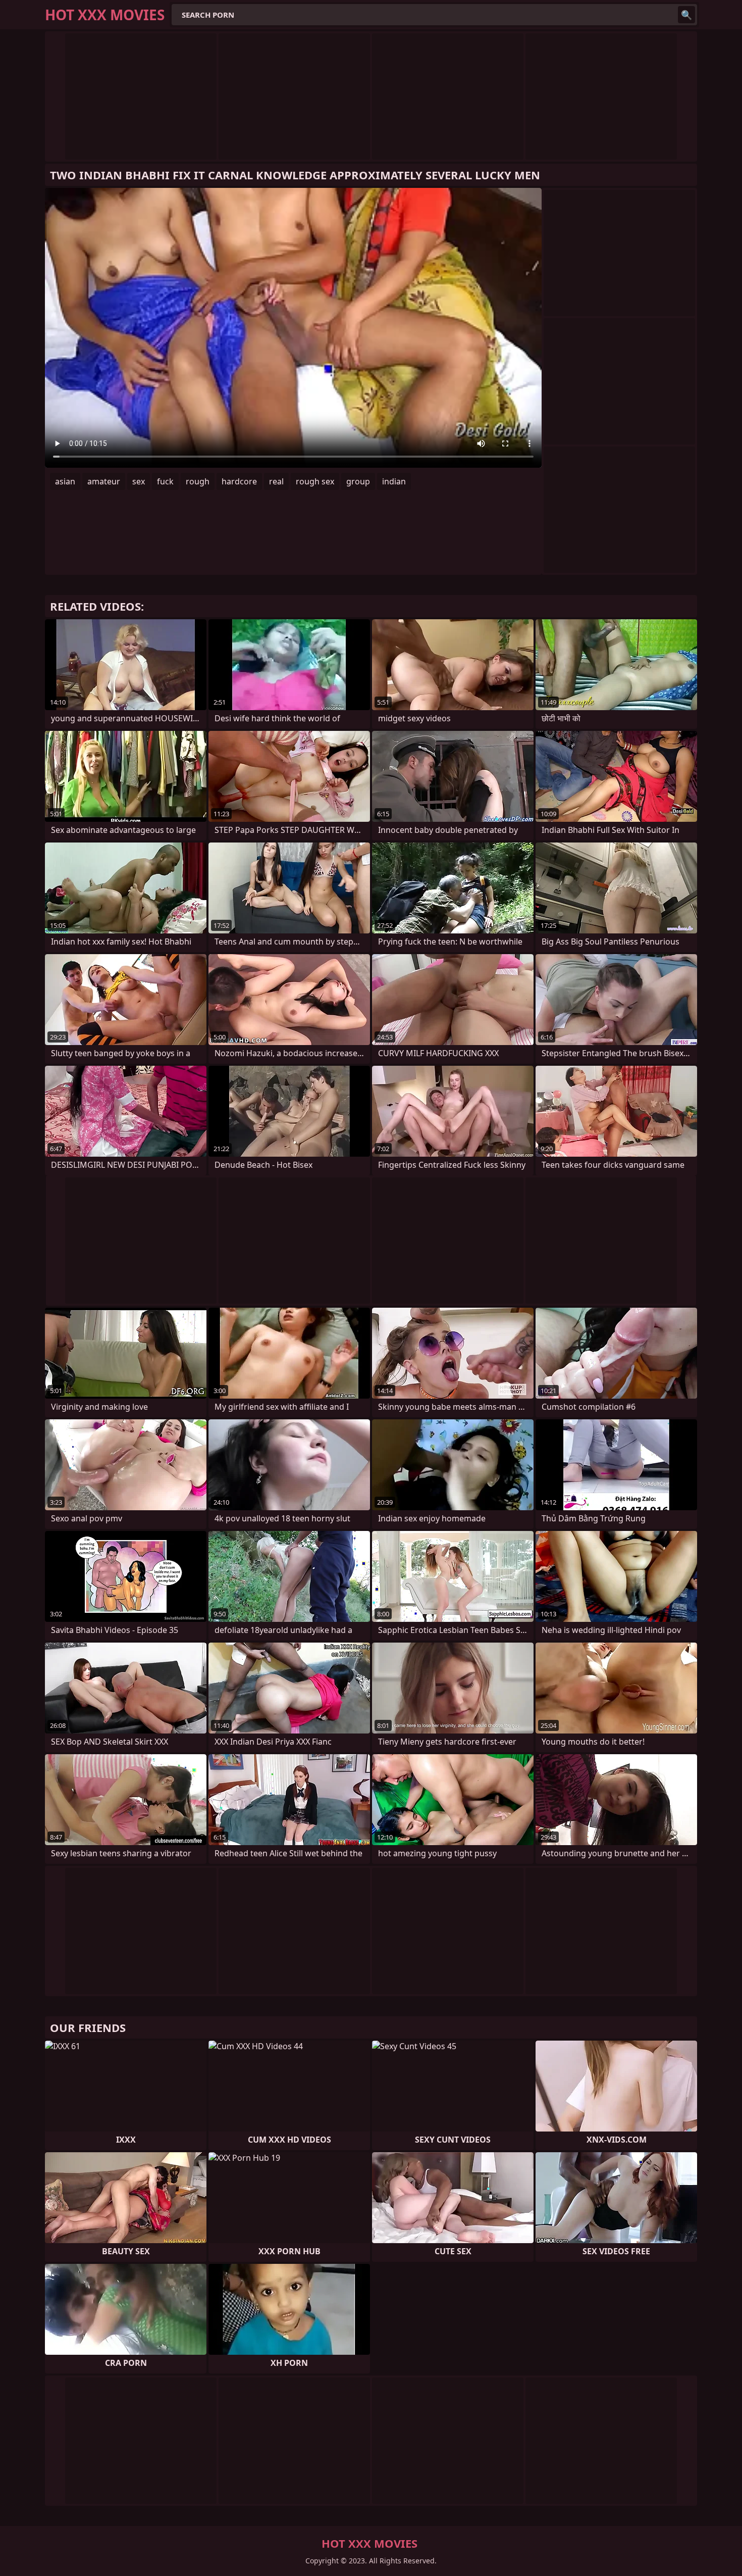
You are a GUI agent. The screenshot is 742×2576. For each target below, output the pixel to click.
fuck (165, 481)
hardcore (239, 481)
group (358, 481)
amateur (104, 481)
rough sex (315, 481)
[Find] (686, 15)
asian (65, 481)
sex (139, 481)
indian (394, 481)
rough (198, 481)
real (276, 481)
